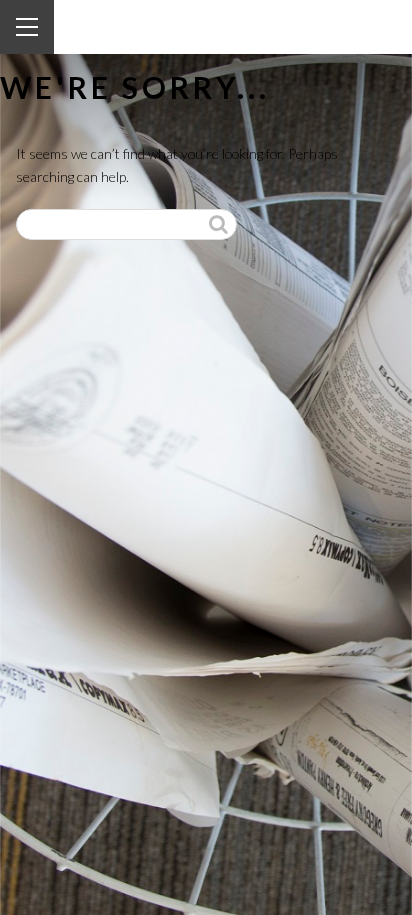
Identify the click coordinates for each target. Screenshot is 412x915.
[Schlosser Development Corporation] (147, 28)
